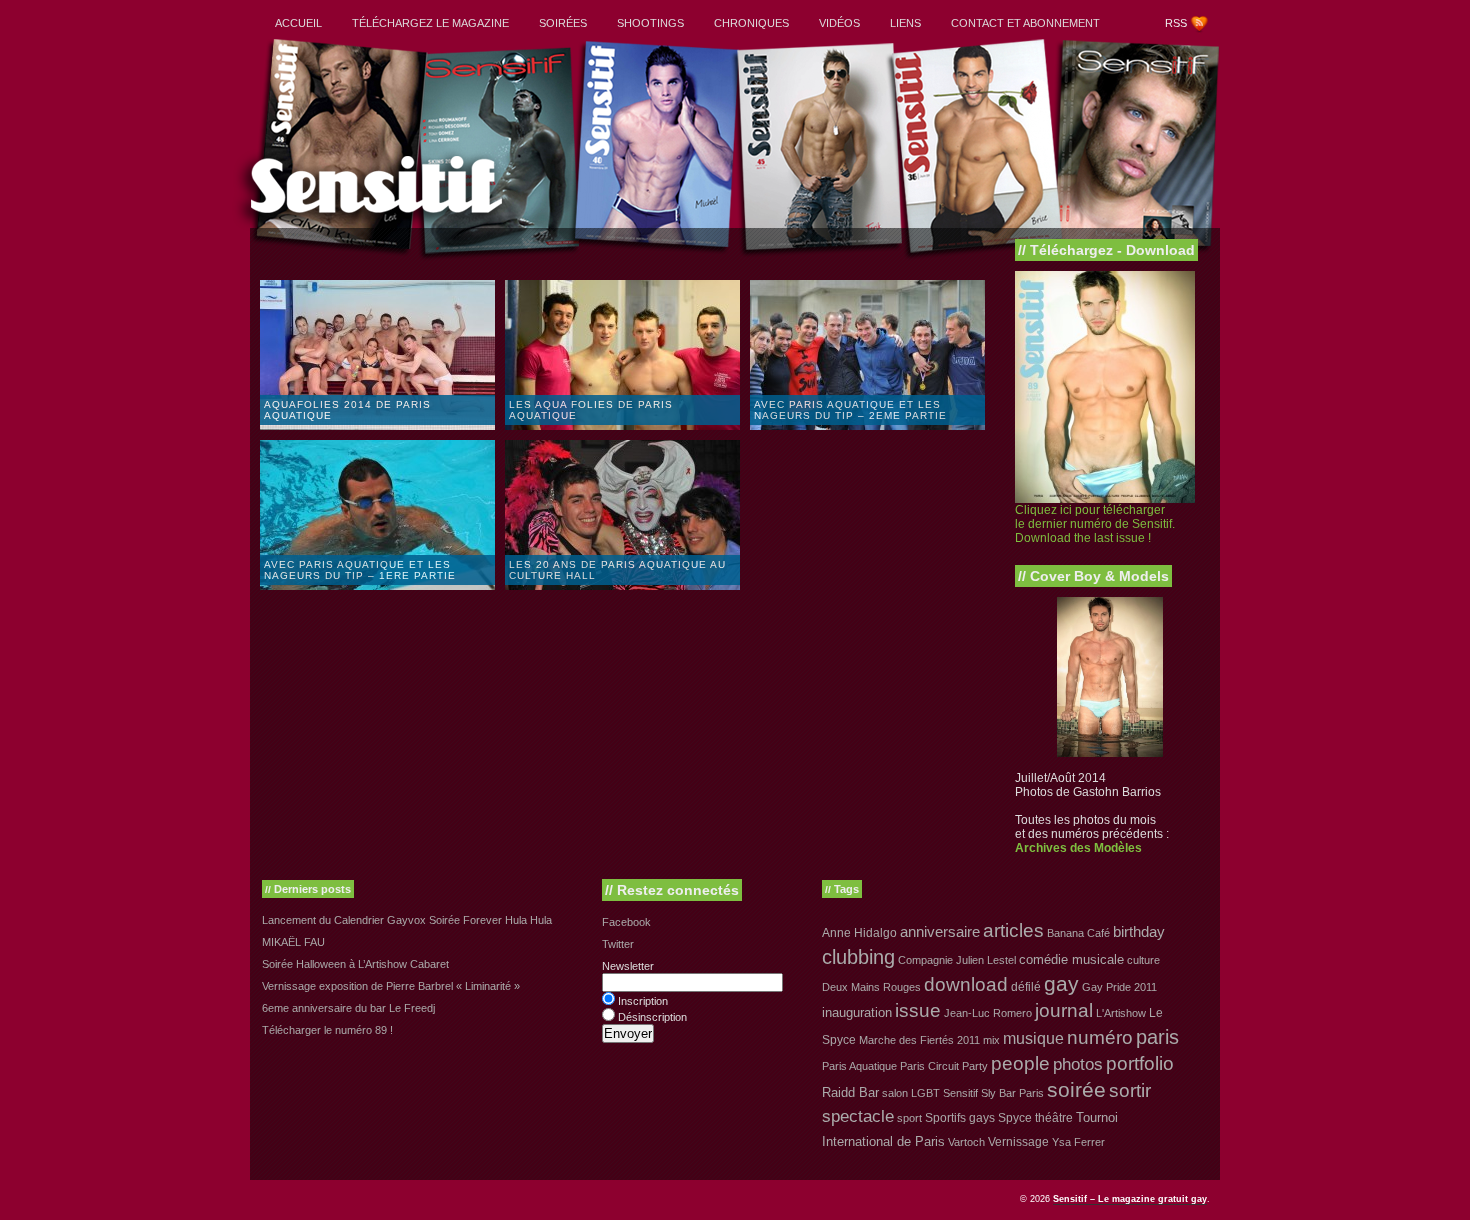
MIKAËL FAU (293, 942)
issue (918, 1010)
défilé (1026, 987)
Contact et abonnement (1025, 23)
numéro (1100, 1037)
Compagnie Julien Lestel (957, 960)
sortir (1130, 1090)
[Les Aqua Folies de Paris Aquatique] (625, 426)
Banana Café (1078, 933)
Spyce (1015, 1118)
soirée (1076, 1089)
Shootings (650, 23)
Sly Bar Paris (1012, 1093)
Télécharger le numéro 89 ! (327, 1030)
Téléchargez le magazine (430, 23)
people (1020, 1063)
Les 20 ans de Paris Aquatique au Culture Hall (617, 570)
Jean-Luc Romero (988, 1013)
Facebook (626, 922)
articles (1013, 930)
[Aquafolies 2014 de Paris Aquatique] (380, 426)
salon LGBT (911, 1093)
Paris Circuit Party (944, 1066)
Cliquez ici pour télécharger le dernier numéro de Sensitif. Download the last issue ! (1095, 524)
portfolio (1140, 1063)
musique (1033, 1038)
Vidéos (839, 23)
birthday (1139, 931)
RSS (1176, 23)
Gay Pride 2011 (1119, 987)
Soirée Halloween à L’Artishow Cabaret (355, 964)
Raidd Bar (850, 1092)
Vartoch (966, 1142)
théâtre (1054, 1118)
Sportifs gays (960, 1118)
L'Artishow (1121, 1013)
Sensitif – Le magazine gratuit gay (1130, 1199)
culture (1143, 960)
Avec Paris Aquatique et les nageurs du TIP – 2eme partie (850, 410)
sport (909, 1118)
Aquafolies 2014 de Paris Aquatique (347, 410)
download (966, 984)
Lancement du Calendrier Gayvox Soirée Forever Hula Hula (407, 920)
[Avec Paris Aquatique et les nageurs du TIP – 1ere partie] (380, 586)
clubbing (858, 957)
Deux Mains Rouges (871, 987)
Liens (905, 23)
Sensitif (960, 1093)
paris (1157, 1037)
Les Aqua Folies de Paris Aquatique (591, 410)
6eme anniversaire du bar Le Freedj (348, 1008)
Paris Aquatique (859, 1066)
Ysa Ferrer (1078, 1142)
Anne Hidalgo (859, 933)
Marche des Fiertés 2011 (919, 1040)
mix (991, 1040)
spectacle (858, 1116)
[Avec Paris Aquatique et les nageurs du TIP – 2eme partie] (870, 426)
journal (1064, 1010)
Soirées (563, 23)
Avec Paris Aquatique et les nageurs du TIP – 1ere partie (360, 570)
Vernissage (1018, 1142)
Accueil (298, 23)
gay (1061, 984)
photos (1078, 1064)
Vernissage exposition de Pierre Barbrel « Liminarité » (391, 986)
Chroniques (751, 23)
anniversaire (940, 931)
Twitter (618, 944)
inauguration (857, 1012)
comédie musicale (1071, 959)
